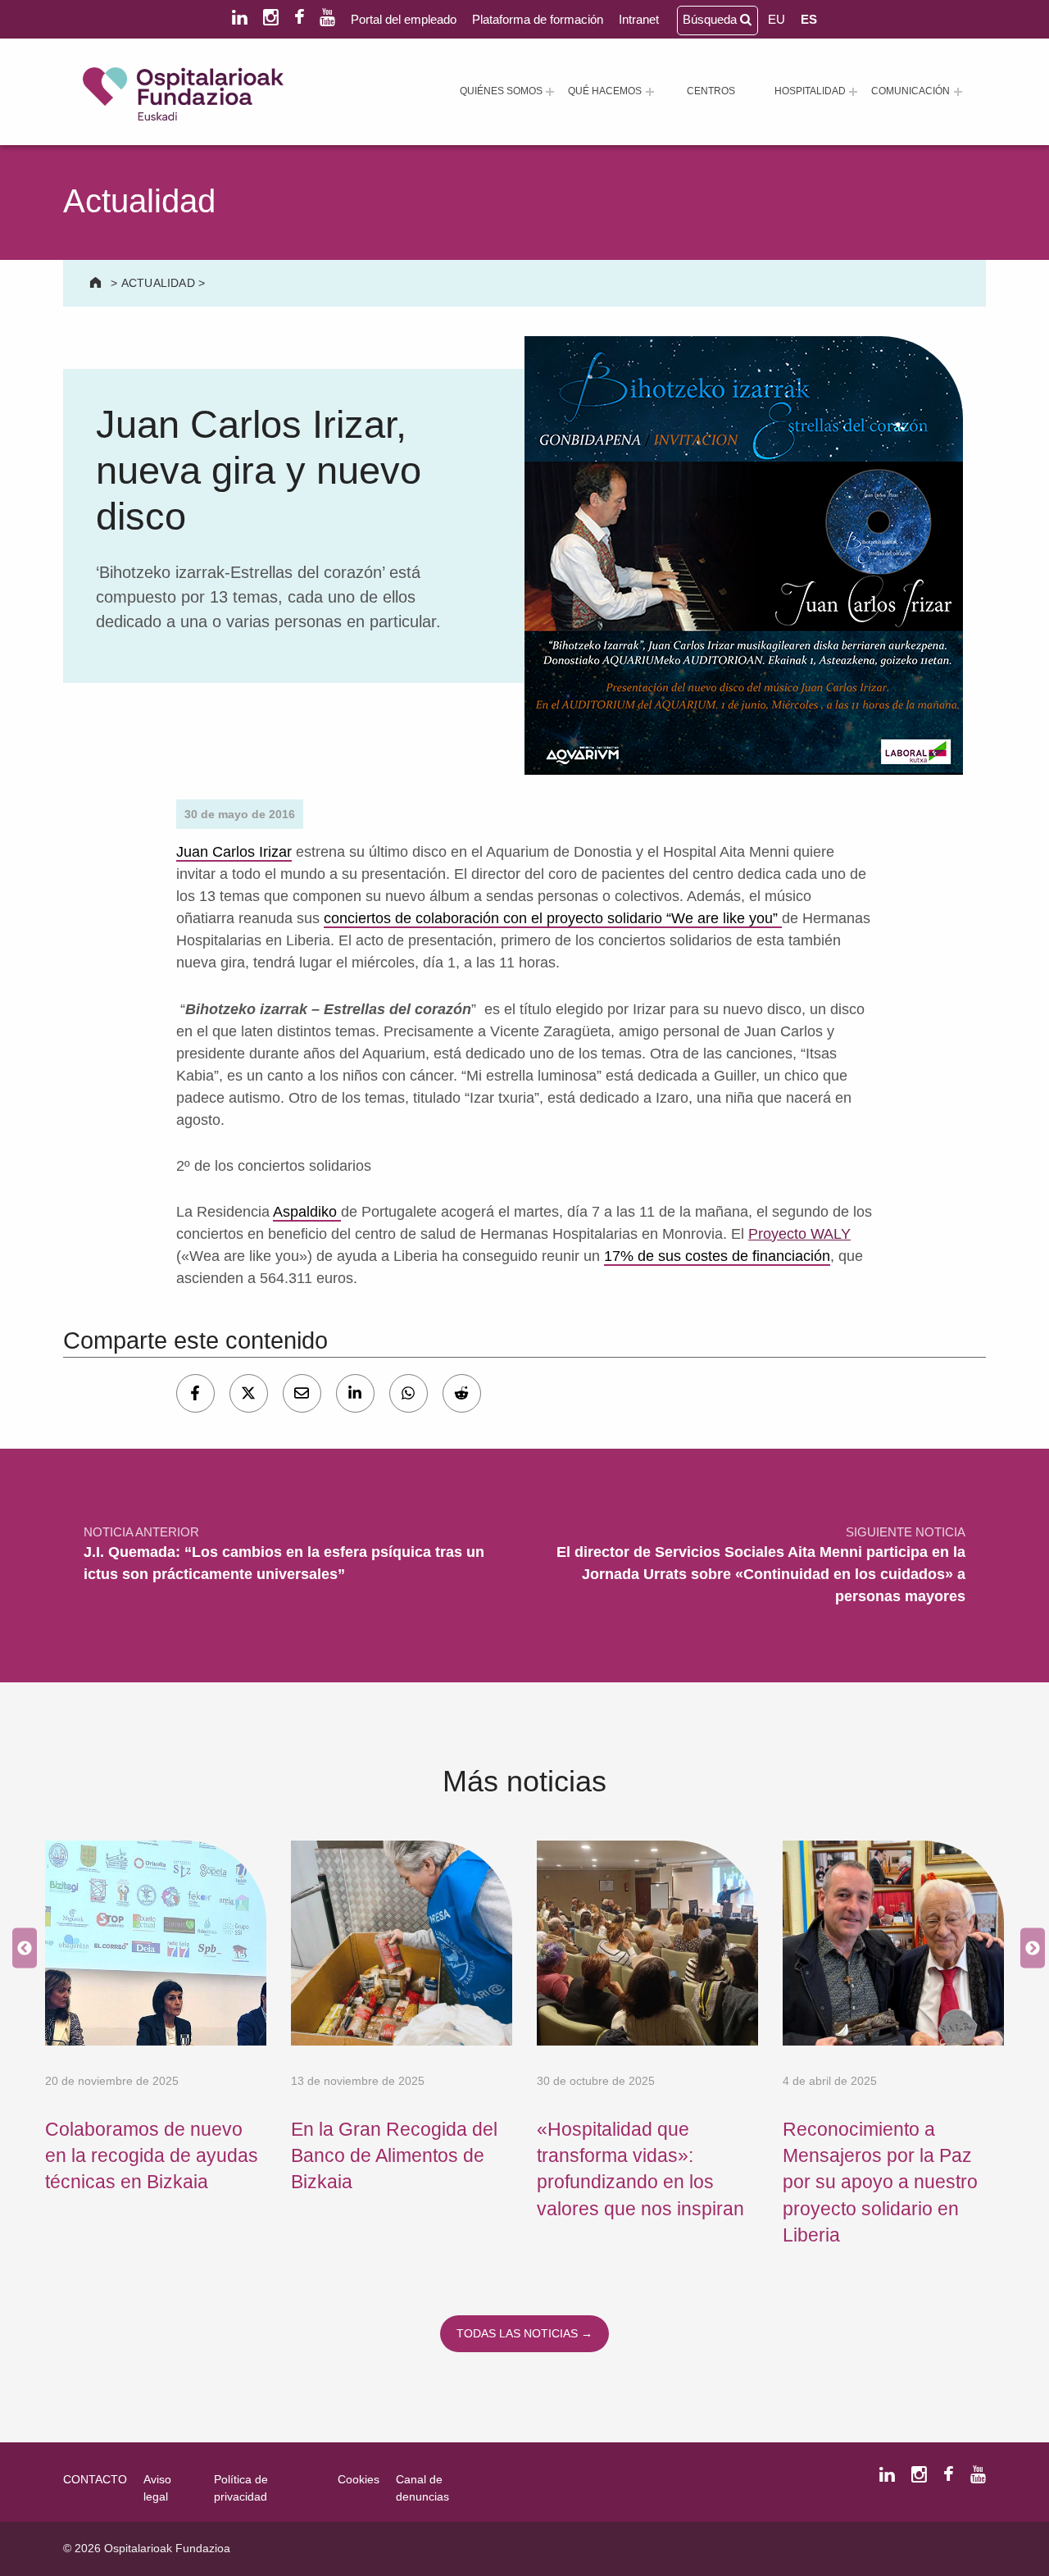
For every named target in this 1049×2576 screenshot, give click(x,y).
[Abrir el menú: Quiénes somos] (550, 92)
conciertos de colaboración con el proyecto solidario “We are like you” (553, 918)
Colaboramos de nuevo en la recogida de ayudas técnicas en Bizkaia (152, 2156)
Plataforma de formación (538, 19)
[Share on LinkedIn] (355, 1393)
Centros (711, 91)
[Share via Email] (302, 1393)
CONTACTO (95, 2479)
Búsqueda (711, 19)
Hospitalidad (810, 91)
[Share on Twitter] (249, 1393)
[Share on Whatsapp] (409, 1393)
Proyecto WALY (799, 1234)
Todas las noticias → (524, 2333)
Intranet (639, 19)
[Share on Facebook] (195, 1393)
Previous (20, 1948)
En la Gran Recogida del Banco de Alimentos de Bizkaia (394, 2156)
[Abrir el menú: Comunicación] (958, 92)
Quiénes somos (501, 91)
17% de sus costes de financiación (717, 1256)
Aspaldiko (307, 1212)
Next (1029, 1948)
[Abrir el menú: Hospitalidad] (853, 92)
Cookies (359, 2479)
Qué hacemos (605, 91)
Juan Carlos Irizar (234, 852)
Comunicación (910, 91)
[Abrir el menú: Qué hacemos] (650, 92)
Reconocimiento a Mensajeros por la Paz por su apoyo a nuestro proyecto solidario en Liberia (880, 2182)
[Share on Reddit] (462, 1393)
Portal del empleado (404, 19)
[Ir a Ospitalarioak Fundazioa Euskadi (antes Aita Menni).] (97, 283)
